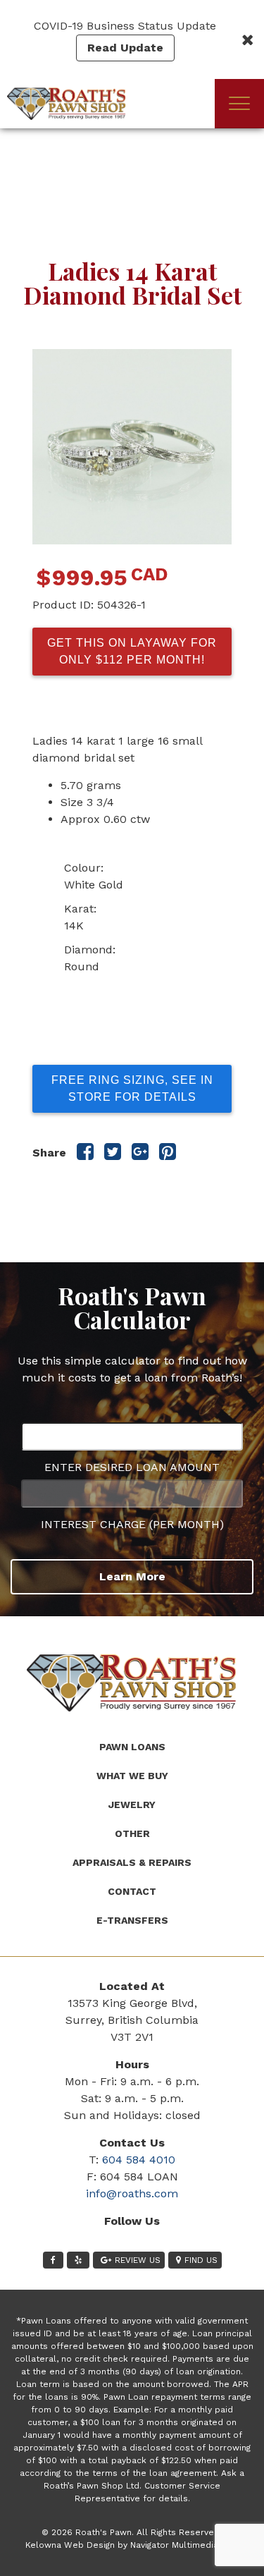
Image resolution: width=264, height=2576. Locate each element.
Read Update (125, 48)
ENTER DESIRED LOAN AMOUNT (132, 1467)
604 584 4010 (139, 2160)
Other (132, 1833)
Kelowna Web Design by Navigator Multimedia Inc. (130, 2545)
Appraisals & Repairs (132, 1862)
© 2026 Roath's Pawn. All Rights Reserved (131, 2532)
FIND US (201, 2260)
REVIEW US (138, 2260)
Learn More (132, 1576)
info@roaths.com (132, 2193)
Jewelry (132, 1805)
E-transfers (132, 1920)
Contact (132, 1891)
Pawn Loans (132, 1747)
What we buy (132, 1776)
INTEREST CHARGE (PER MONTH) (132, 1524)
